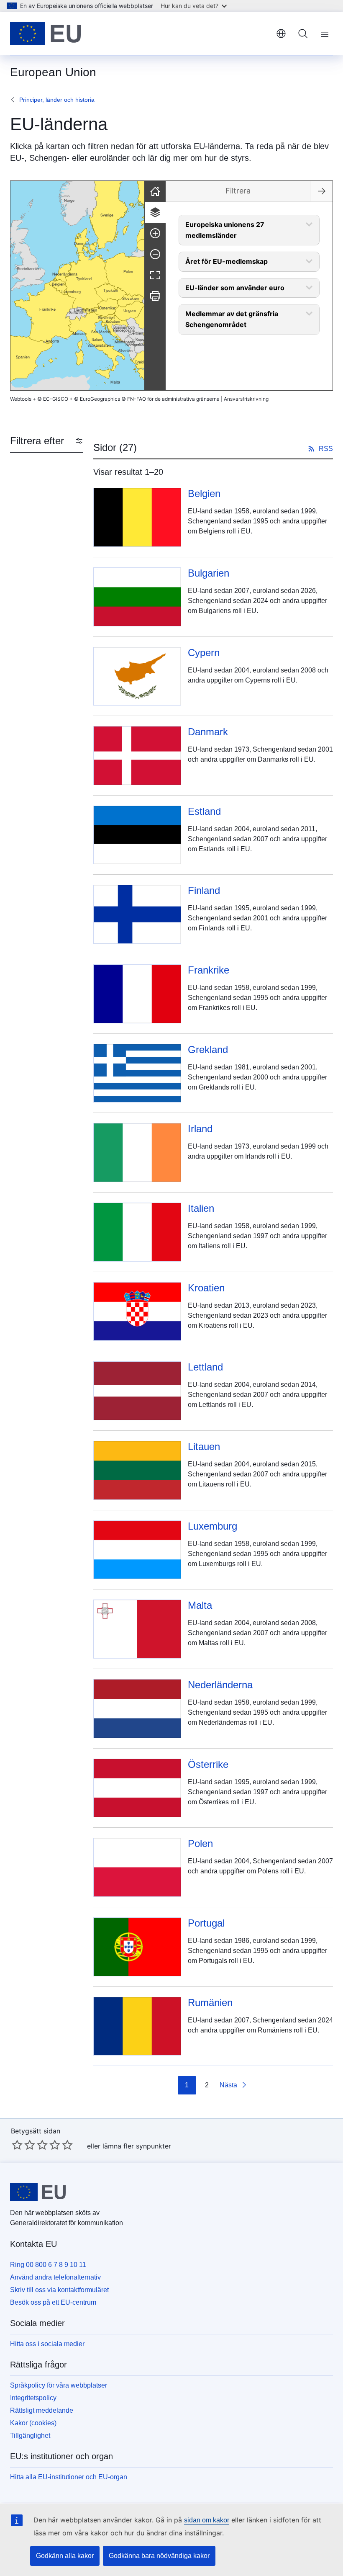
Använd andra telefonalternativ (55, 2277)
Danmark (208, 732)
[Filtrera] (155, 212)
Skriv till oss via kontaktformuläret (59, 2290)
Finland (204, 890)
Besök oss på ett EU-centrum (53, 2302)
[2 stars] (23, 2145)
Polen (200, 1843)
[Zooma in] (155, 233)
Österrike (208, 1764)
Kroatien (206, 1288)
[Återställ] (155, 191)
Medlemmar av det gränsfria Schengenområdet (232, 319)
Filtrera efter (37, 441)
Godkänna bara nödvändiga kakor (159, 2556)
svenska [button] (281, 33)
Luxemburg (212, 1526)
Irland (200, 1129)
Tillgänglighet (30, 2436)
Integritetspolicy (33, 2398)
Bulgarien (209, 573)
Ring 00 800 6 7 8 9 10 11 (48, 2265)
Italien (201, 1208)
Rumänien (210, 2003)
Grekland (208, 1050)
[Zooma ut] (155, 254)
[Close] (321, 191)
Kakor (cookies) (33, 2423)
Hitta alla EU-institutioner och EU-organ (69, 2477)
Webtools (21, 399)
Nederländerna (220, 1685)
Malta (200, 1605)
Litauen (204, 1446)
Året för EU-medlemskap (227, 261)
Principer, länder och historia (57, 100)
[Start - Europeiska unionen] (45, 33)
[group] (77, 286)
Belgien (204, 493)
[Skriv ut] (155, 296)
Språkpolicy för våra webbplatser (59, 2385)
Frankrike (209, 970)
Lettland (205, 1367)
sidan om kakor (207, 2520)
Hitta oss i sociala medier (47, 2344)
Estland (204, 811)
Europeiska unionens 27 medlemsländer (225, 230)
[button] (97, 348)
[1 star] (17, 2145)
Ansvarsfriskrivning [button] (246, 399)
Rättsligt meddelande (42, 2410)
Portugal (206, 1923)
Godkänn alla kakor (65, 2556)
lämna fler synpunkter (137, 2146)
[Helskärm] (155, 275)
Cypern (204, 653)
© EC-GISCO (53, 399)
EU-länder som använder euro (235, 288)
